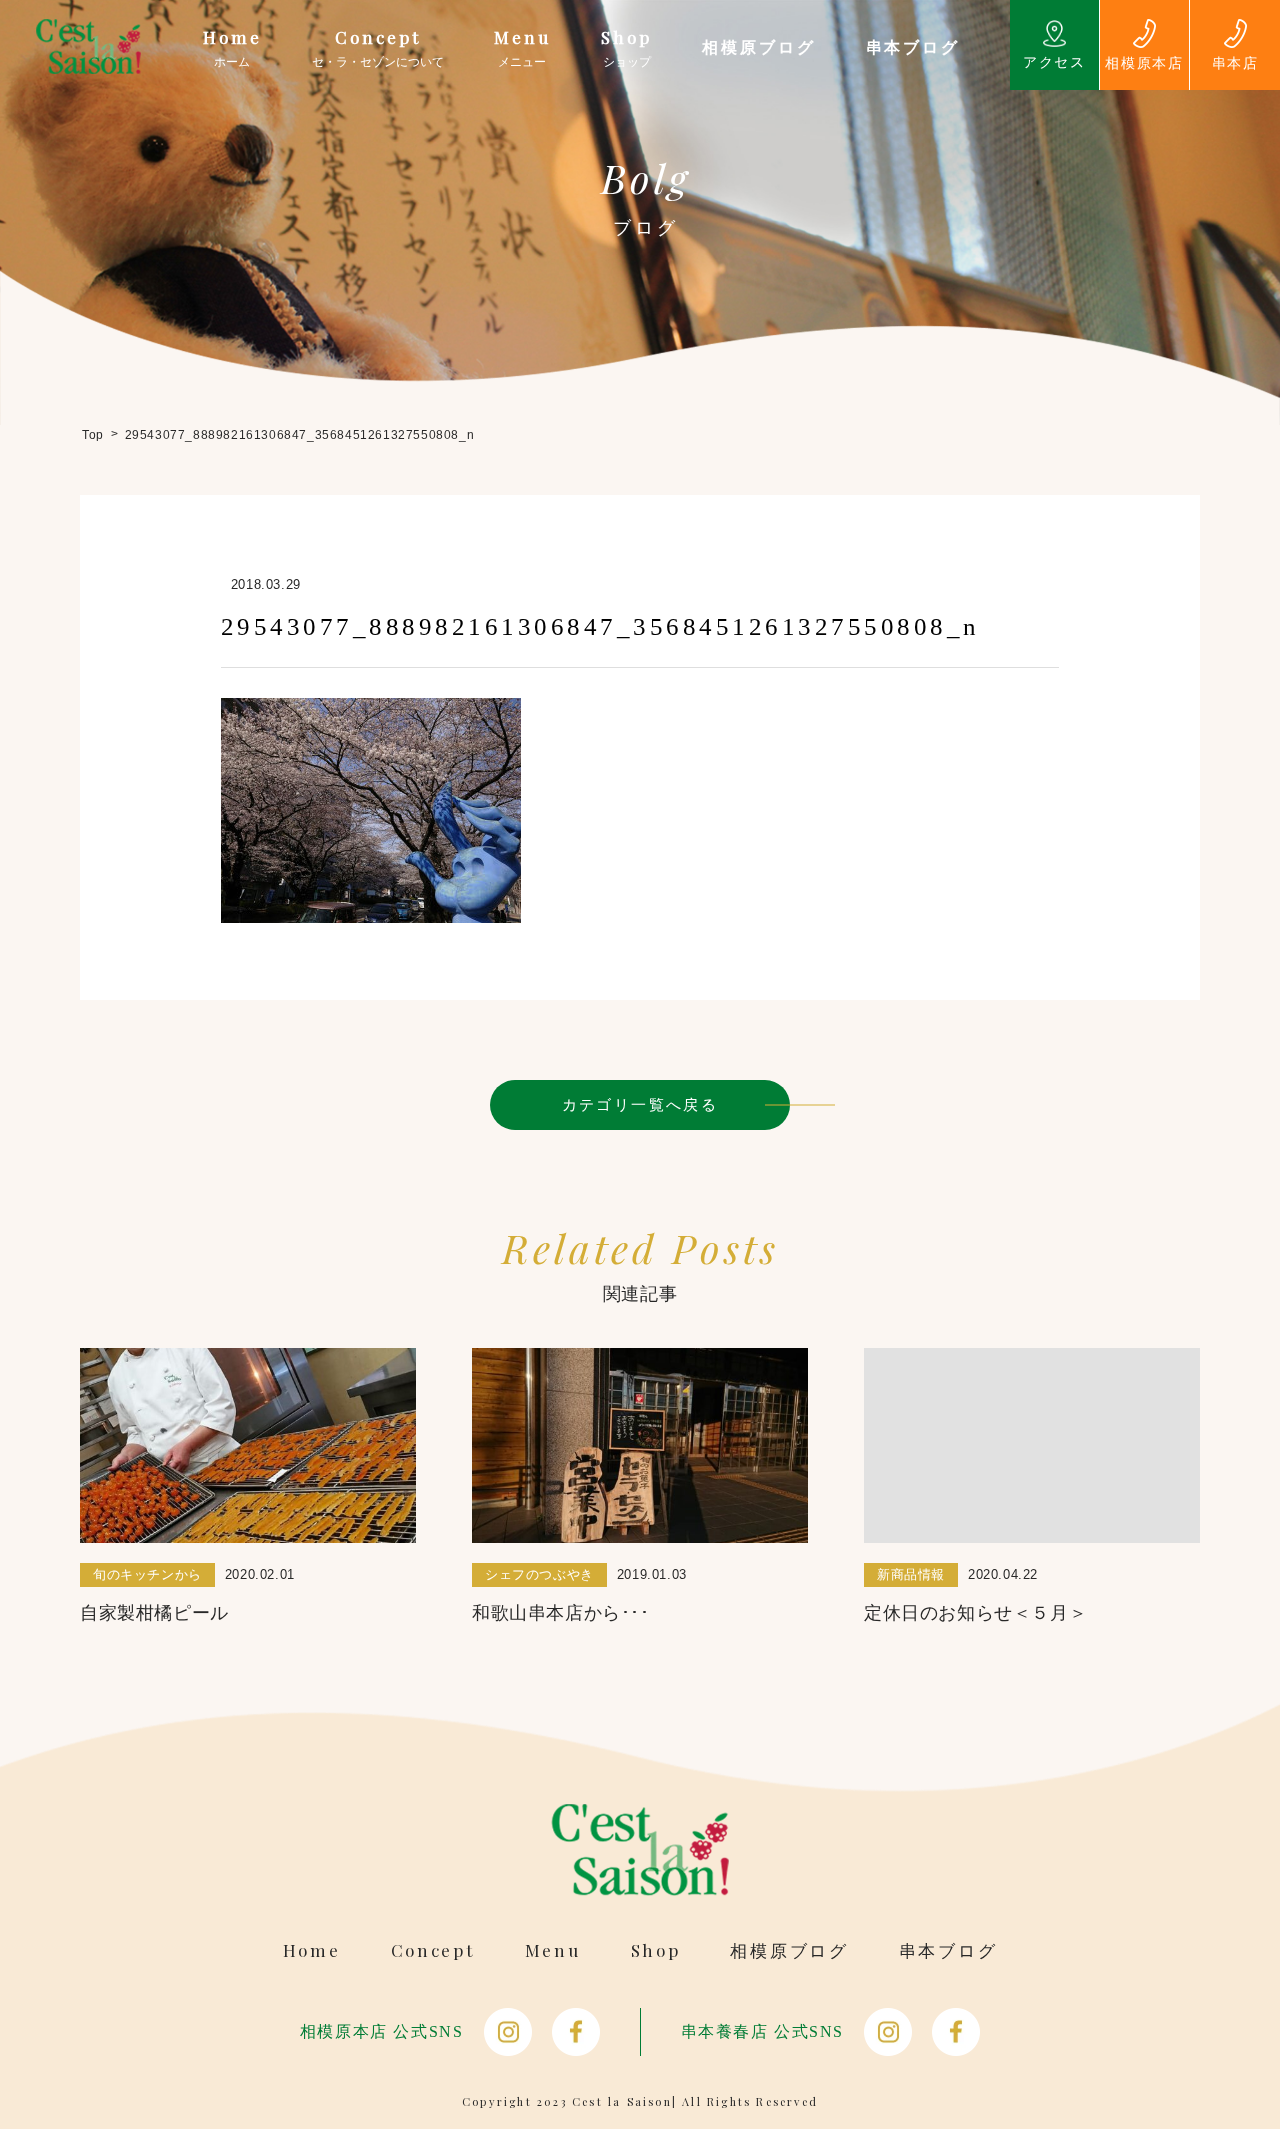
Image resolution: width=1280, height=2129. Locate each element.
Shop (656, 1950)
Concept (433, 1950)
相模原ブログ (789, 1950)
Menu (553, 1950)
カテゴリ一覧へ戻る (640, 1104)
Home (312, 1950)
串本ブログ (948, 1950)
